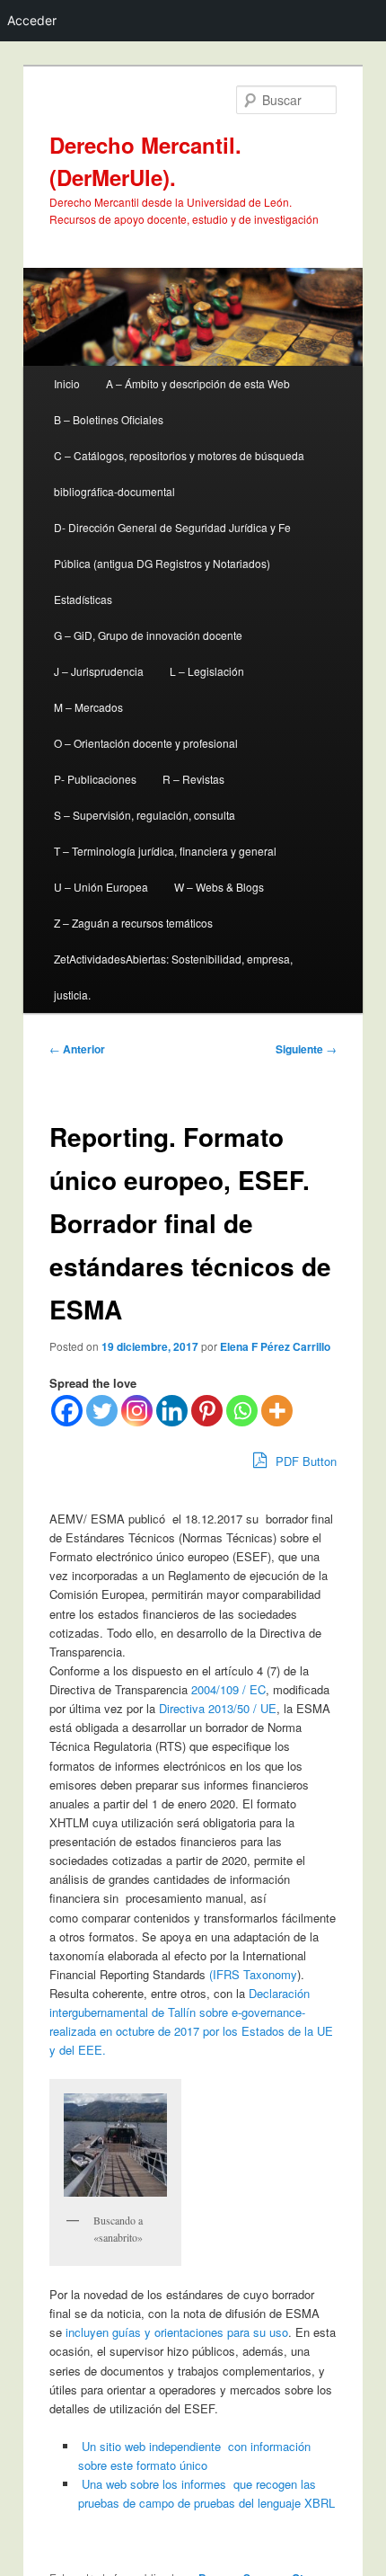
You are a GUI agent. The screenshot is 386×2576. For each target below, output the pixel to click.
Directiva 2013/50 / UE (216, 1708)
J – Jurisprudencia (99, 671)
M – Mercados (88, 707)
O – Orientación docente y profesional (146, 743)
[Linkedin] (172, 1411)
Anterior (77, 1049)
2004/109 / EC (228, 1689)
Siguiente (306, 1049)
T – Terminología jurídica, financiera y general (165, 851)
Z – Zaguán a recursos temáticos (133, 923)
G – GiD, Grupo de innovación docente (148, 635)
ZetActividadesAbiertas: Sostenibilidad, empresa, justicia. (173, 977)
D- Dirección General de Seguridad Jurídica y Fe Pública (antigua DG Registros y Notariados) (172, 545)
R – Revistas (193, 779)
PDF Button (304, 1461)
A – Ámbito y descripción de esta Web (198, 383)
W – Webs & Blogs (219, 887)
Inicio (67, 383)
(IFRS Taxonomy (253, 1974)
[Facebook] (67, 1411)
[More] (277, 1411)
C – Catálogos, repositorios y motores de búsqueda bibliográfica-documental (179, 473)
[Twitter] (102, 1411)
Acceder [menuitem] (32, 20)
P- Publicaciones (95, 779)
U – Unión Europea (101, 887)
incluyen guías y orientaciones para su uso (175, 2332)
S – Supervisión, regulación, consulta (145, 815)
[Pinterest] (207, 1411)
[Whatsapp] (242, 1411)
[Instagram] (137, 1411)
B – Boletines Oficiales (109, 419)
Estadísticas (83, 599)
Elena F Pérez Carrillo (275, 1346)
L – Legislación (207, 671)
